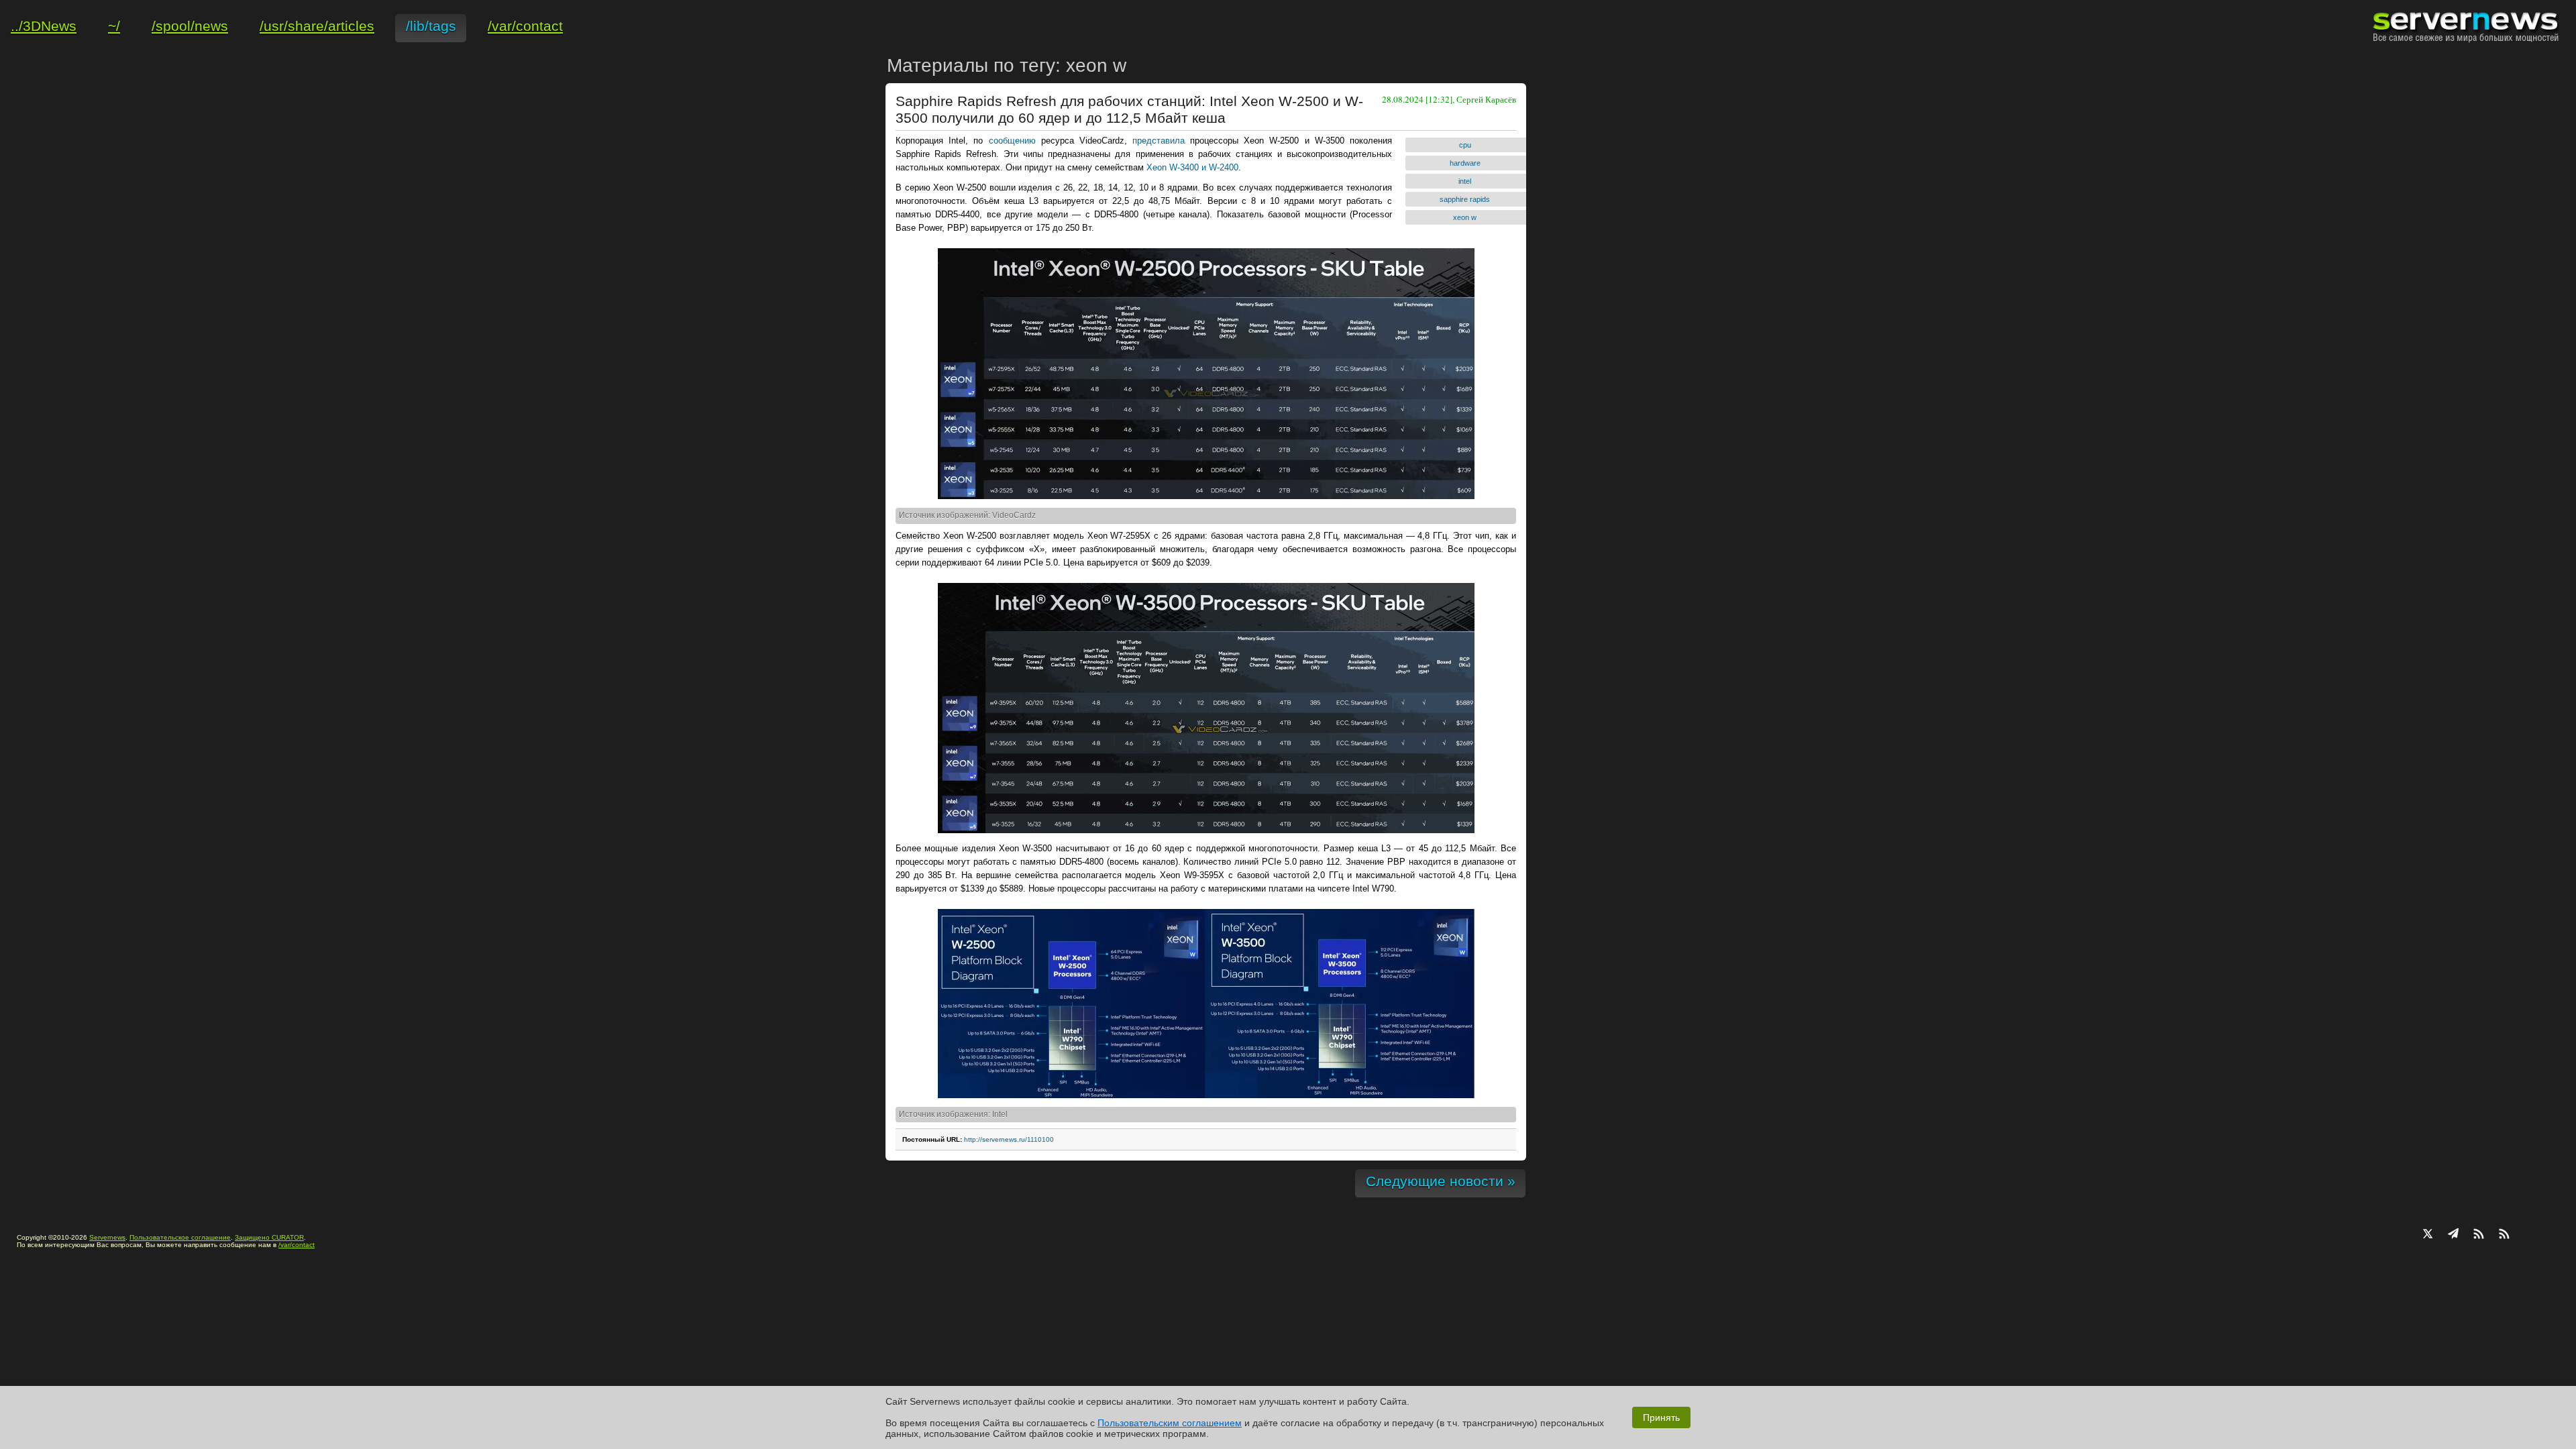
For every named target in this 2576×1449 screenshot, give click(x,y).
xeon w (1465, 217)
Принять (1661, 1417)
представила (1159, 141)
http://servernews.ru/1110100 (1009, 1139)
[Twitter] (2428, 1235)
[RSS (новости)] (2504, 1235)
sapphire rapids (1465, 199)
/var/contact (297, 1245)
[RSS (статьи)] (2479, 1235)
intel (1465, 181)
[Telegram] (2453, 1235)
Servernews (107, 1237)
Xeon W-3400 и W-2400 (1192, 167)
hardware (1465, 163)
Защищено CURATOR (269, 1237)
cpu (1465, 145)
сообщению (1012, 141)
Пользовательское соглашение (180, 1237)
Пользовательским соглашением (1170, 1423)
